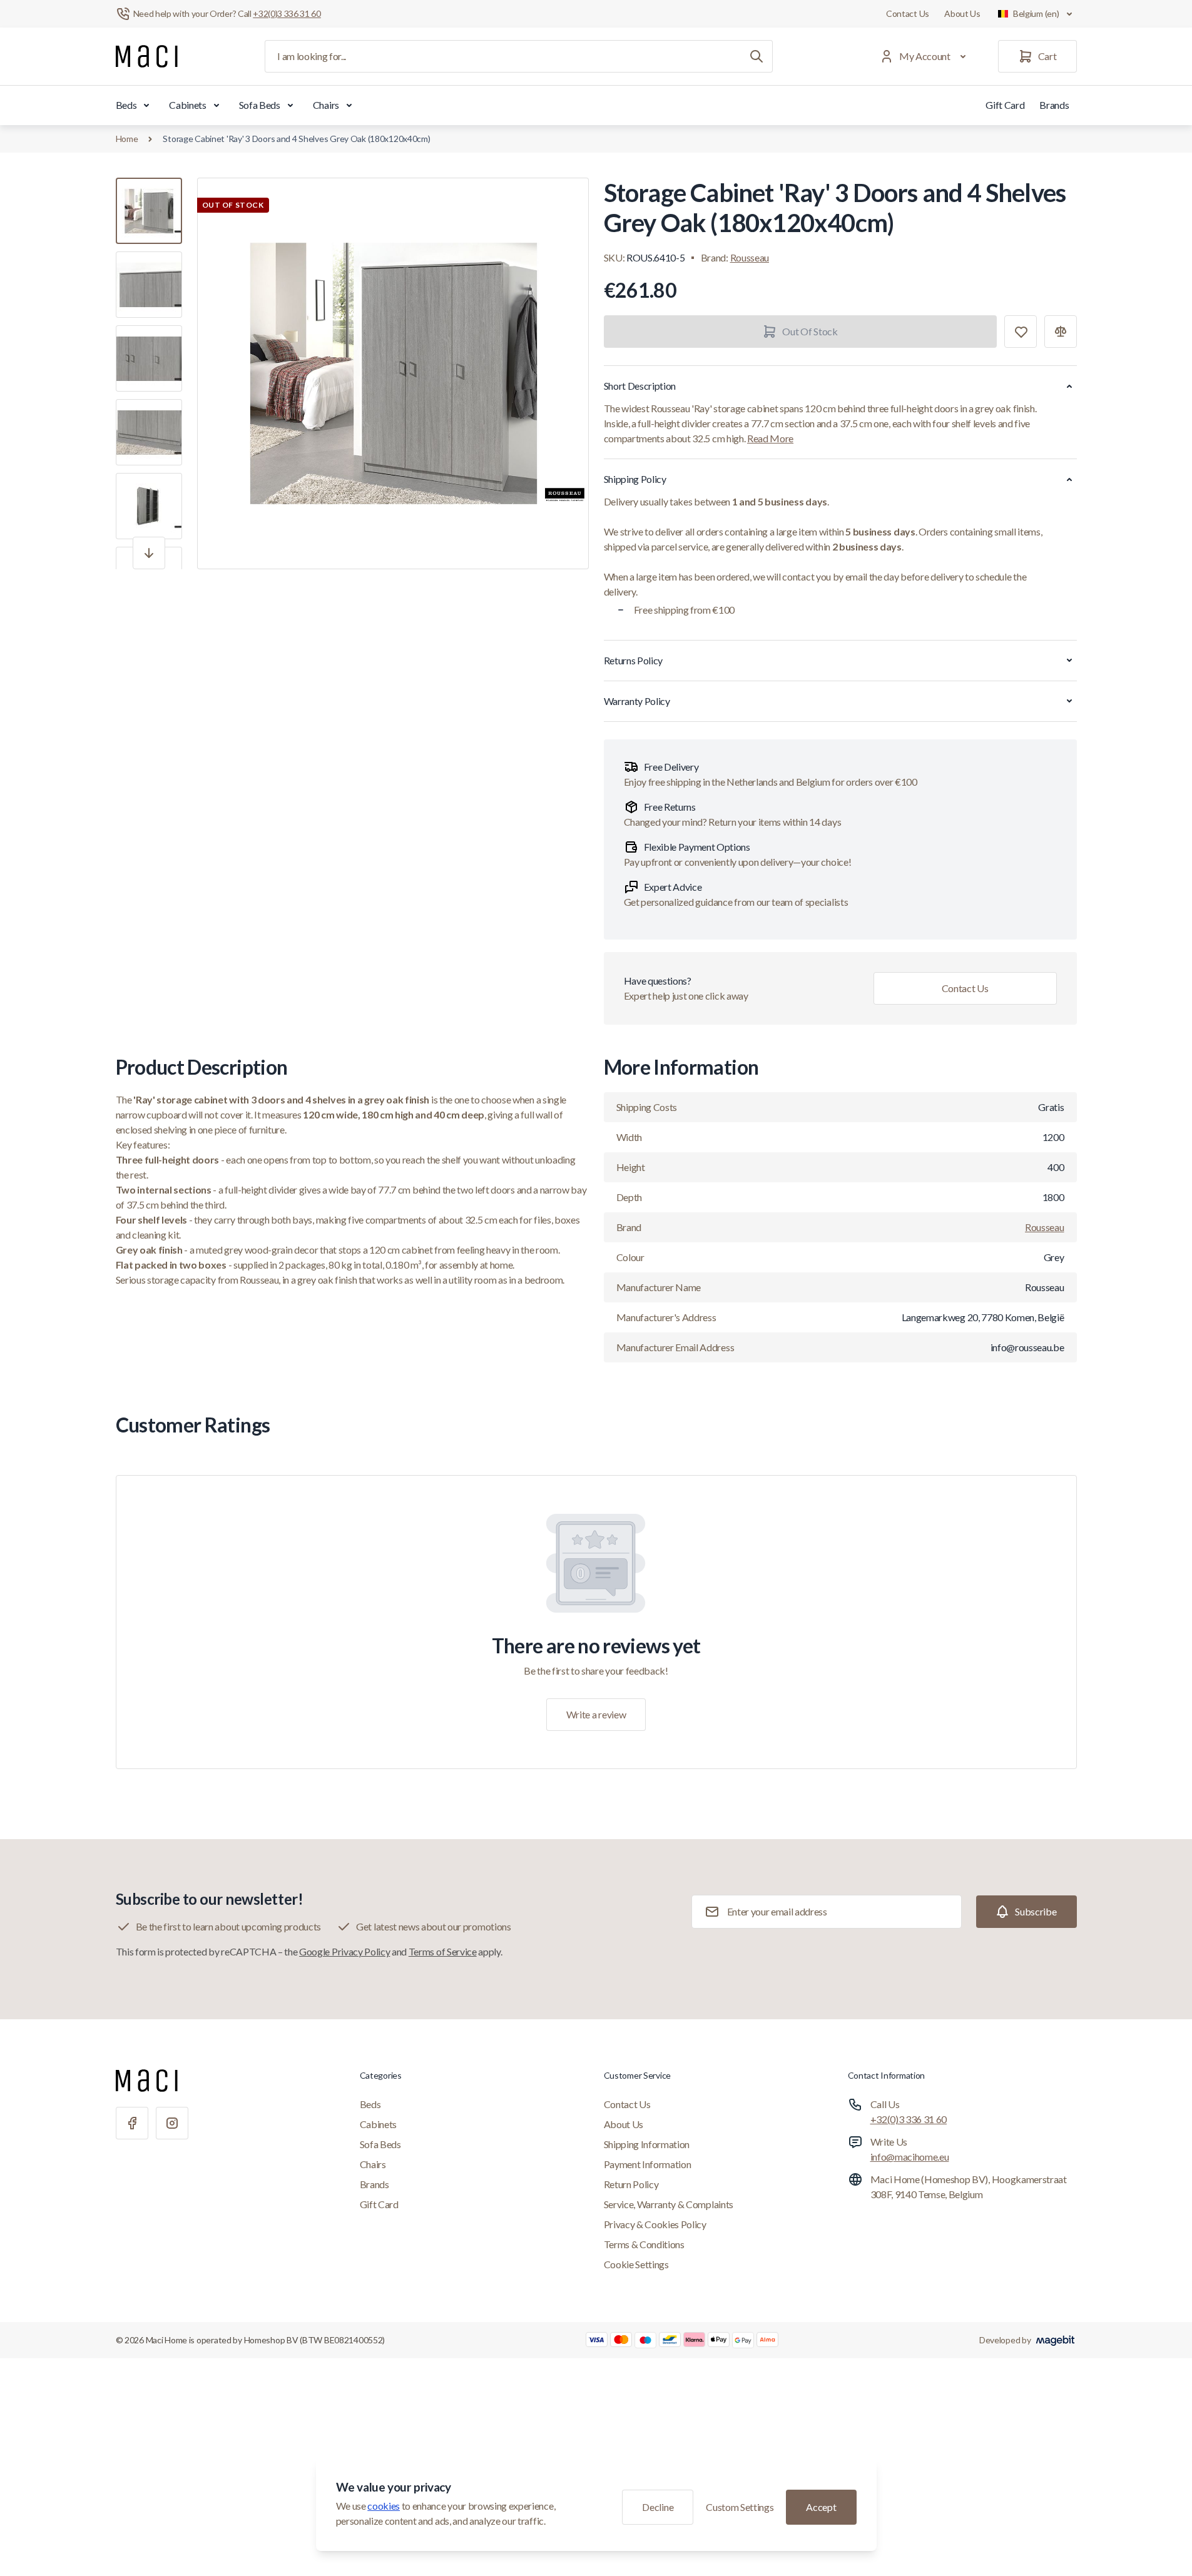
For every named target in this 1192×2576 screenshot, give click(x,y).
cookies (384, 2506)
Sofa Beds (260, 105)
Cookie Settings (636, 2264)
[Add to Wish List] (1021, 332)
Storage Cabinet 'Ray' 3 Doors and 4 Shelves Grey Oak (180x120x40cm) (296, 139)
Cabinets (187, 105)
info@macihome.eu (910, 2157)
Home (127, 139)
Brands (1054, 105)
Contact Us (908, 13)
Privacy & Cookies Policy (655, 2224)
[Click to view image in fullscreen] (393, 373)
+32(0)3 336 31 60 (909, 2119)
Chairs (326, 105)
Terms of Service (443, 1951)
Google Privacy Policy (344, 1951)
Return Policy (631, 2184)
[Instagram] (172, 2123)
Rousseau (750, 257)
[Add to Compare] (1061, 332)
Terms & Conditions (644, 2244)
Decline (658, 2507)
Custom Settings (740, 2507)
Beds (126, 105)
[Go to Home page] (147, 56)
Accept (821, 2507)
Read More (770, 438)
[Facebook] (132, 2123)
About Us (962, 13)
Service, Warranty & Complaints (669, 2204)
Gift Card (1005, 105)
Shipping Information (647, 2144)
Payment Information (648, 2164)
